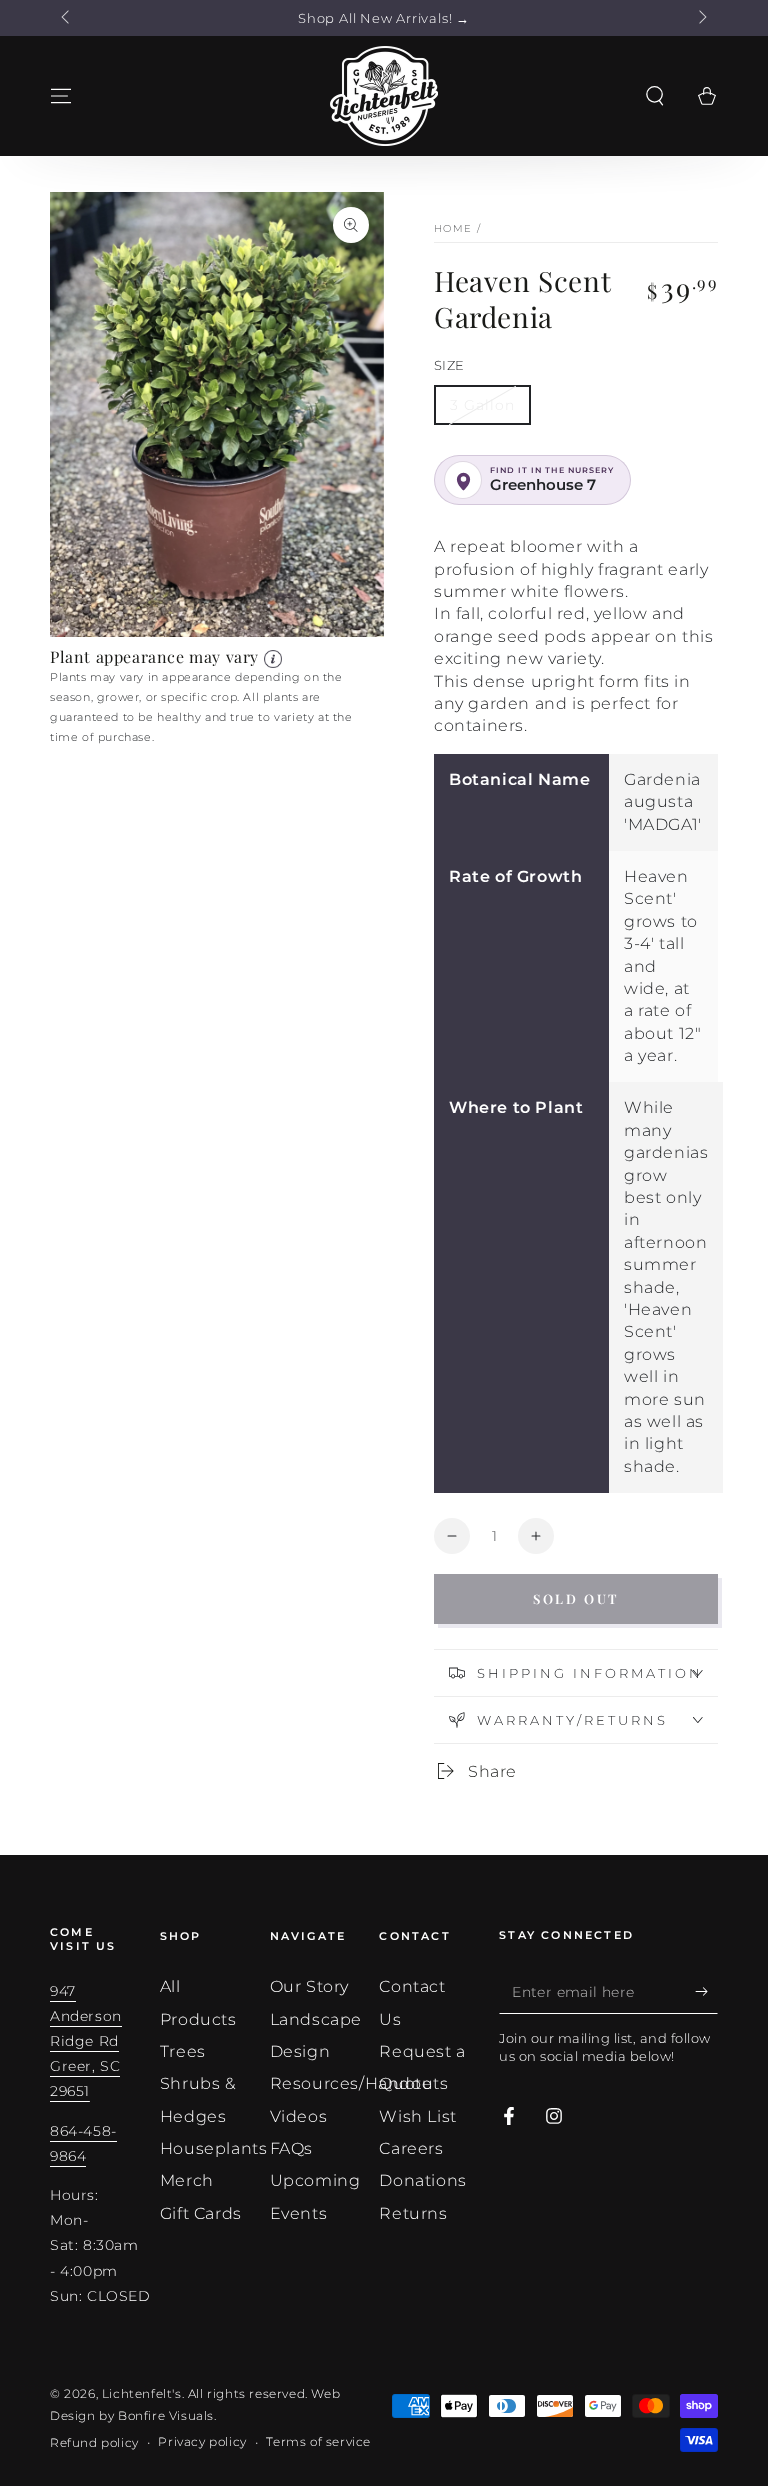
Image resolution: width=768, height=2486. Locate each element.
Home (453, 228)
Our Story (309, 1986)
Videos (299, 2116)
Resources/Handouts (359, 2083)
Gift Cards (201, 2213)
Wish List (417, 2116)
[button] (655, 96)
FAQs (291, 2148)
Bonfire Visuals (166, 2415)
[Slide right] (701, 18)
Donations (422, 2180)
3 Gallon (482, 405)
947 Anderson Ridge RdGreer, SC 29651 (86, 2041)
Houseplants (214, 2148)
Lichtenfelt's (142, 2393)
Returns (413, 2213)
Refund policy (94, 2442)
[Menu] (61, 96)
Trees (183, 2051)
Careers (411, 2148)
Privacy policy (202, 2441)
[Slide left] (67, 18)
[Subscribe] (706, 1991)
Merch (187, 2180)
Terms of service (318, 2441)
